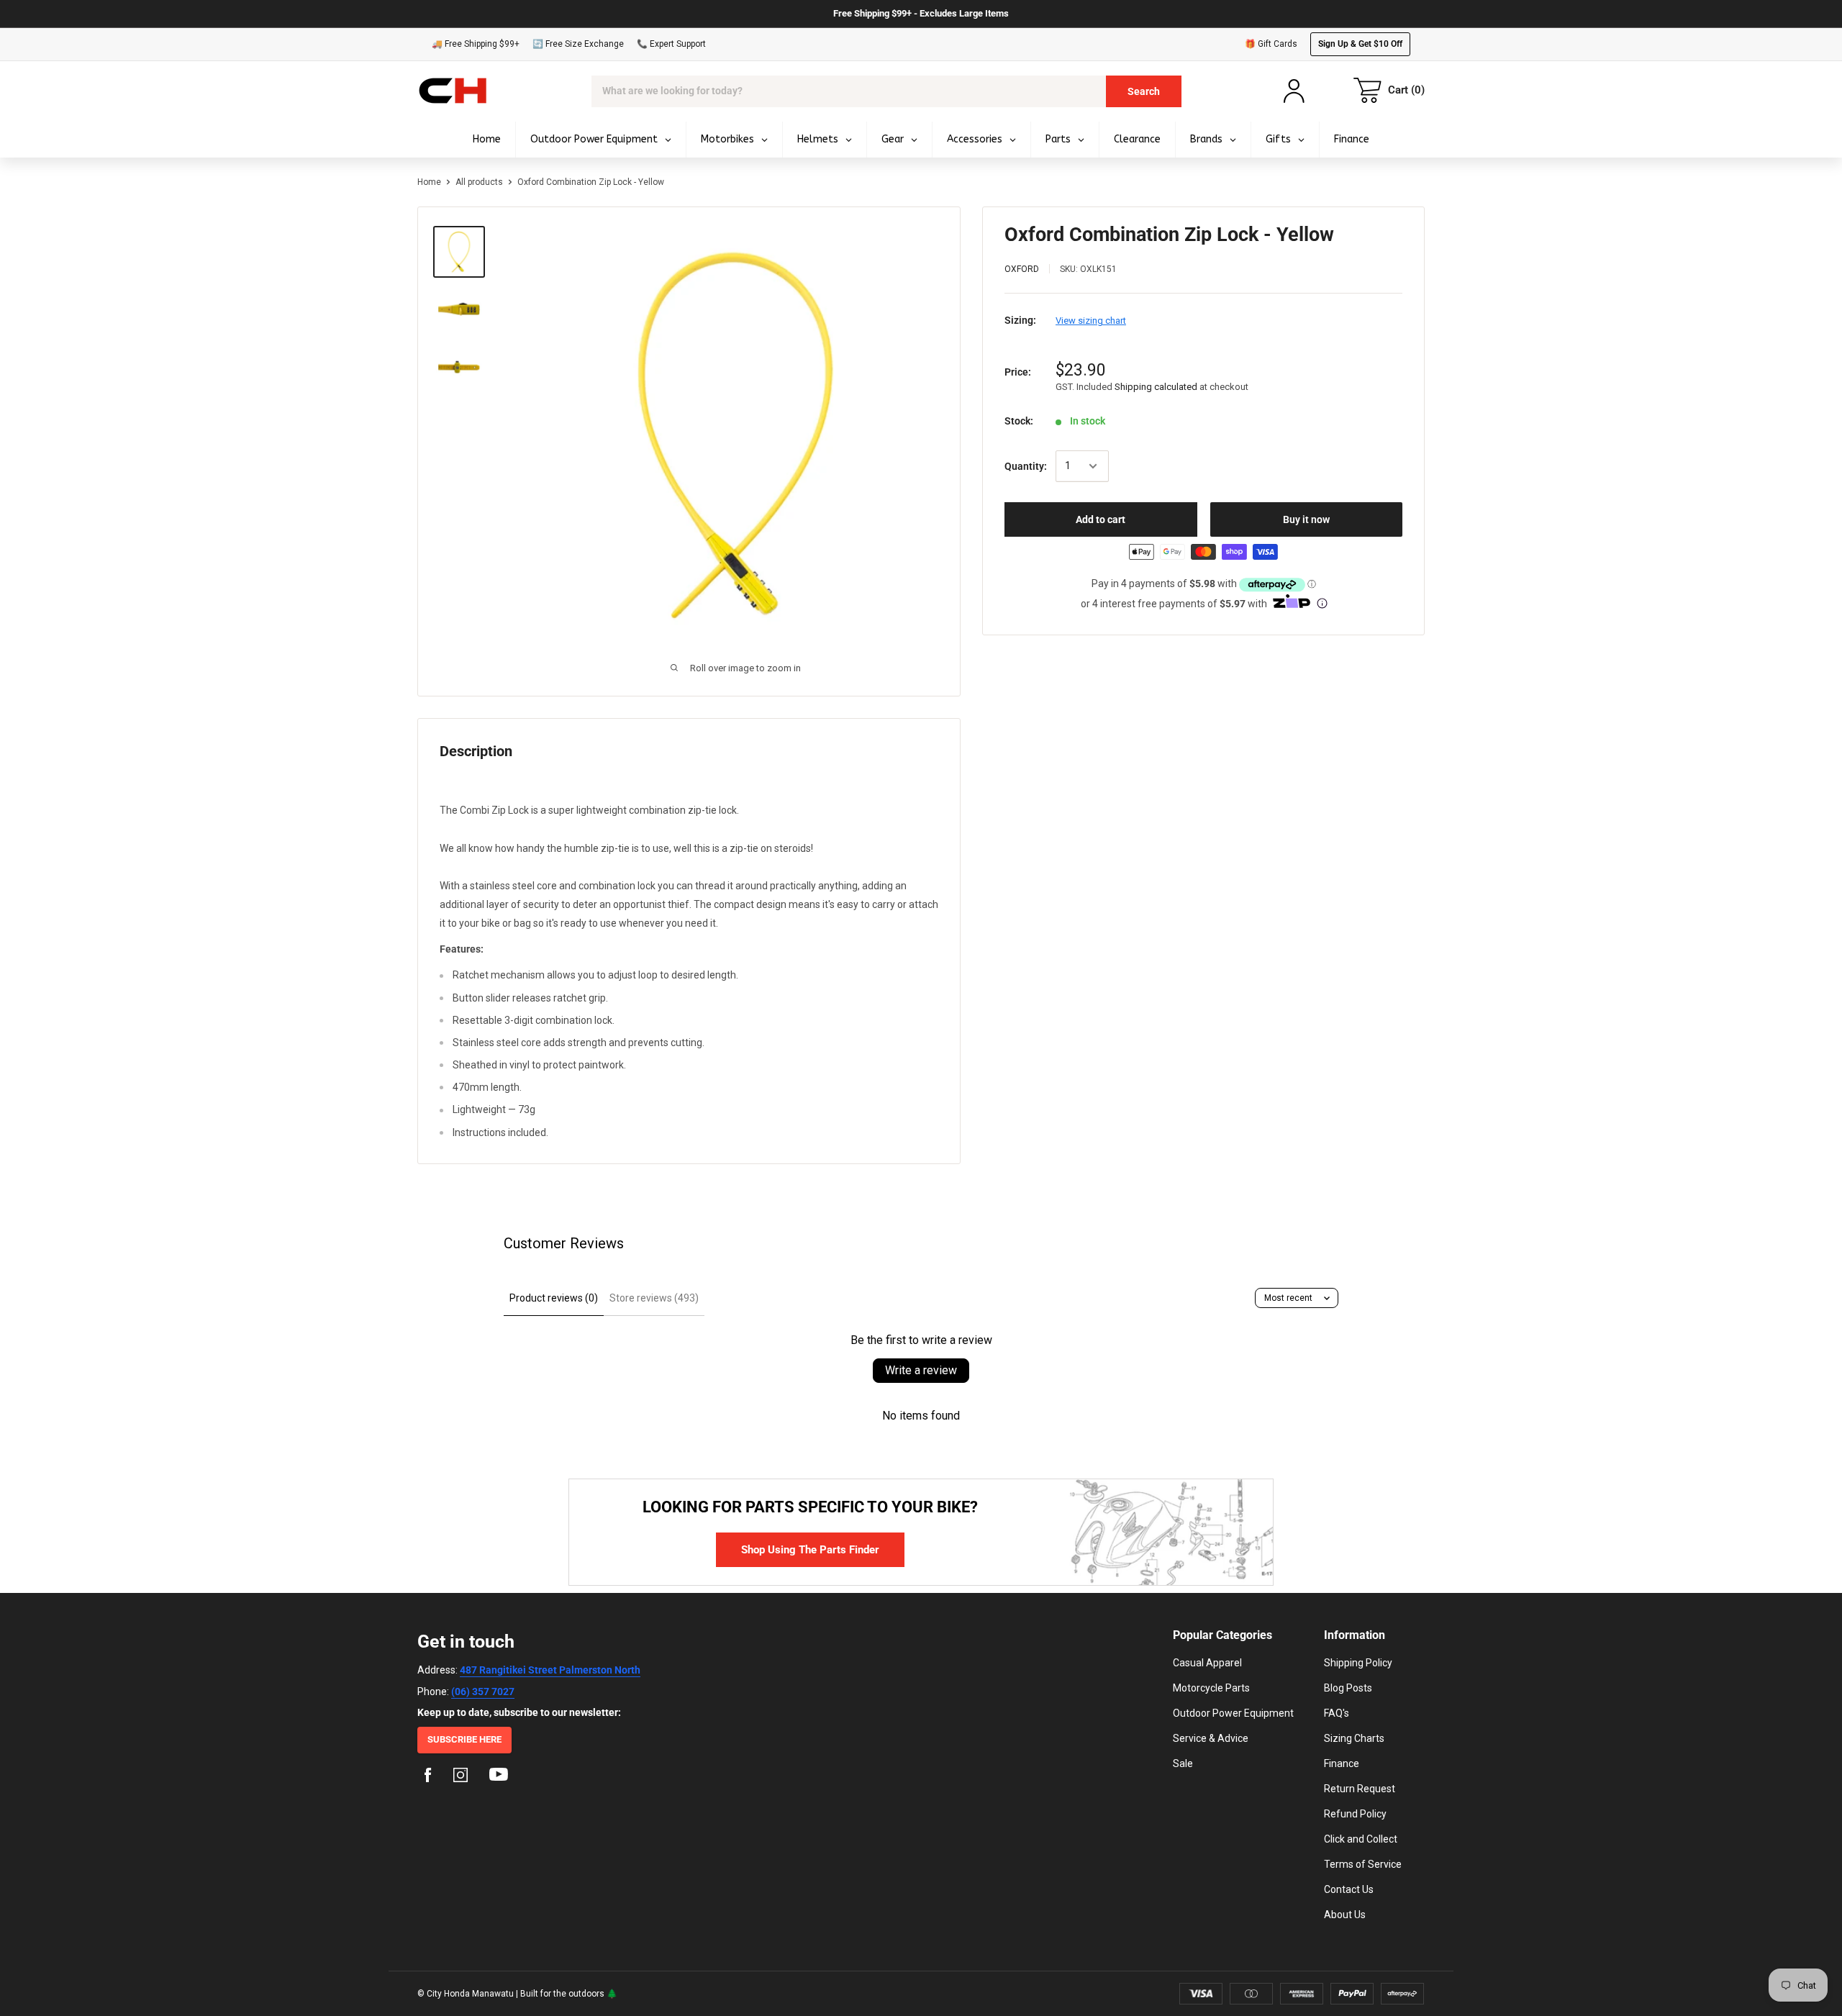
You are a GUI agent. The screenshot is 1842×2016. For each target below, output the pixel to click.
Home (429, 182)
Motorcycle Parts (1211, 1688)
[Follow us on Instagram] (460, 1777)
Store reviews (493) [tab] (654, 1298)
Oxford (1022, 269)
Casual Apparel (1207, 1663)
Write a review (921, 1370)
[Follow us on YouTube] (499, 1777)
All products (479, 182)
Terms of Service (1363, 1864)
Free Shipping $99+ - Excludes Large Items (921, 13)
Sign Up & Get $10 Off (1360, 44)
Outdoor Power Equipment (1233, 1713)
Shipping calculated (1156, 387)
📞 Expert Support (671, 44)
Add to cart (1101, 519)
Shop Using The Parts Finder (810, 1550)
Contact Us (1349, 1889)
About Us (1345, 1915)
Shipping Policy (1358, 1663)
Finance (1342, 1763)
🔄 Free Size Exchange (578, 44)
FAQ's (1337, 1713)
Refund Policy (1355, 1814)
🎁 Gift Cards (1271, 44)
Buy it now (1306, 519)
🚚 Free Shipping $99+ (476, 44)
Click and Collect (1361, 1839)
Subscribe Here (464, 1739)
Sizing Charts (1354, 1738)
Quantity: (1026, 466)
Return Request (1360, 1789)
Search (1144, 91)
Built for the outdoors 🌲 (569, 1994)
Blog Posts (1348, 1688)
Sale (1183, 1763)
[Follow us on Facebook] (428, 1777)
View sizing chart (1091, 321)
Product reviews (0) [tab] (554, 1298)
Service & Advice (1211, 1738)
